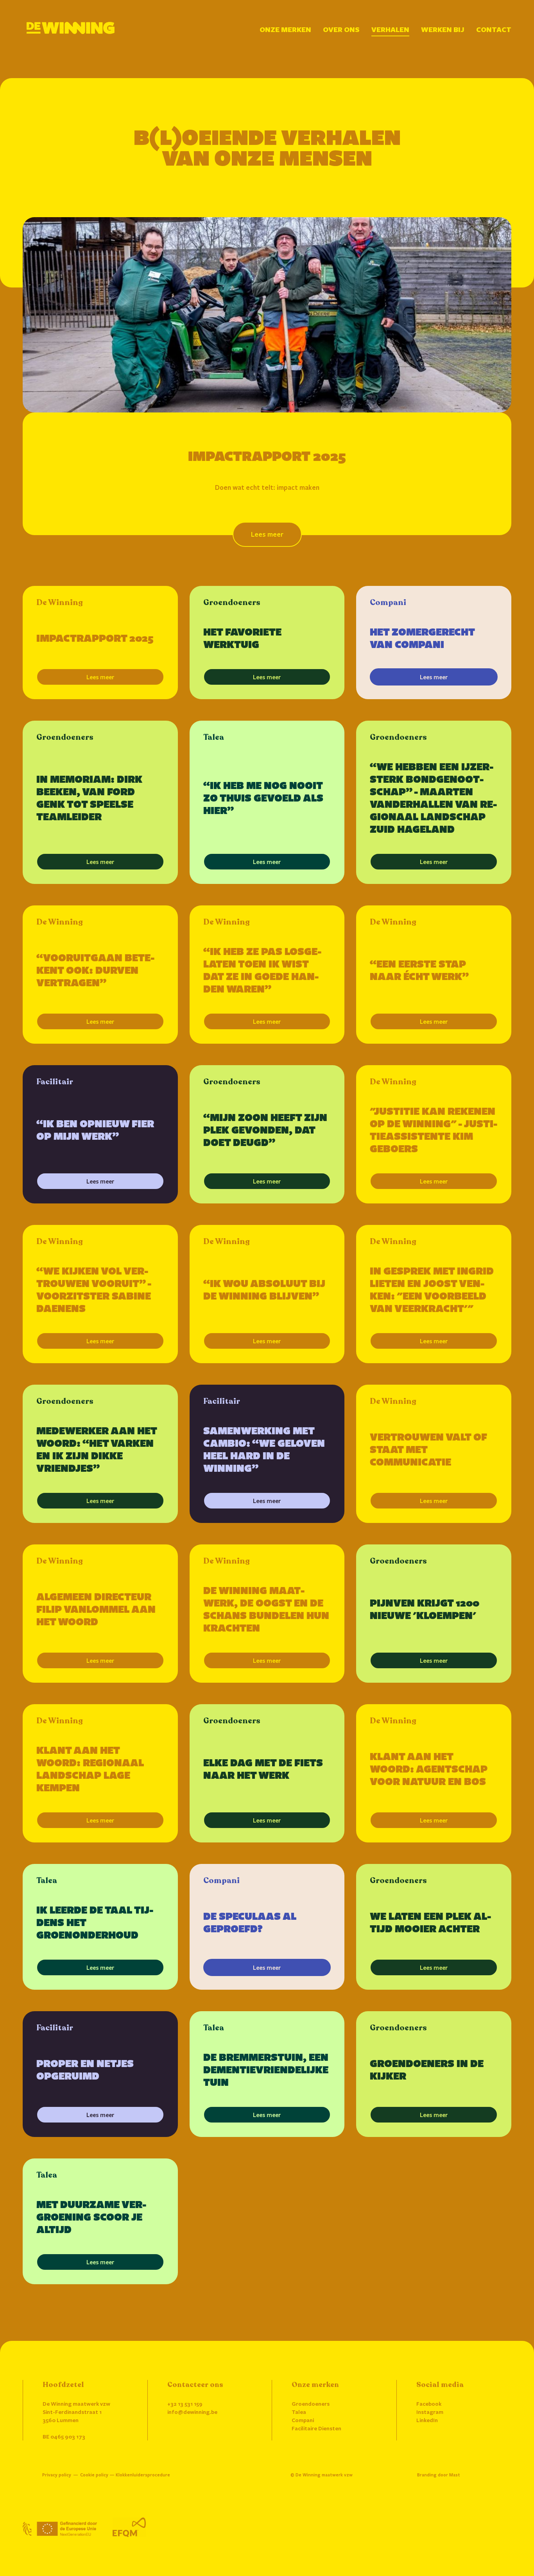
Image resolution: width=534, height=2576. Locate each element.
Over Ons (341, 29)
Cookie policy (94, 2475)
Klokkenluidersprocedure (143, 2475)
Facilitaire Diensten (316, 2428)
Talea (299, 2412)
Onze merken (285, 29)
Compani (303, 2420)
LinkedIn (427, 2420)
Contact (494, 29)
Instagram (430, 2412)
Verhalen (390, 29)
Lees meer (100, 677)
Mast (455, 2475)
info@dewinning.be (192, 2412)
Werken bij (443, 29)
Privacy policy (57, 2475)
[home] (71, 28)
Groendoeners (311, 2404)
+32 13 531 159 (185, 2404)
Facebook (429, 2404)
